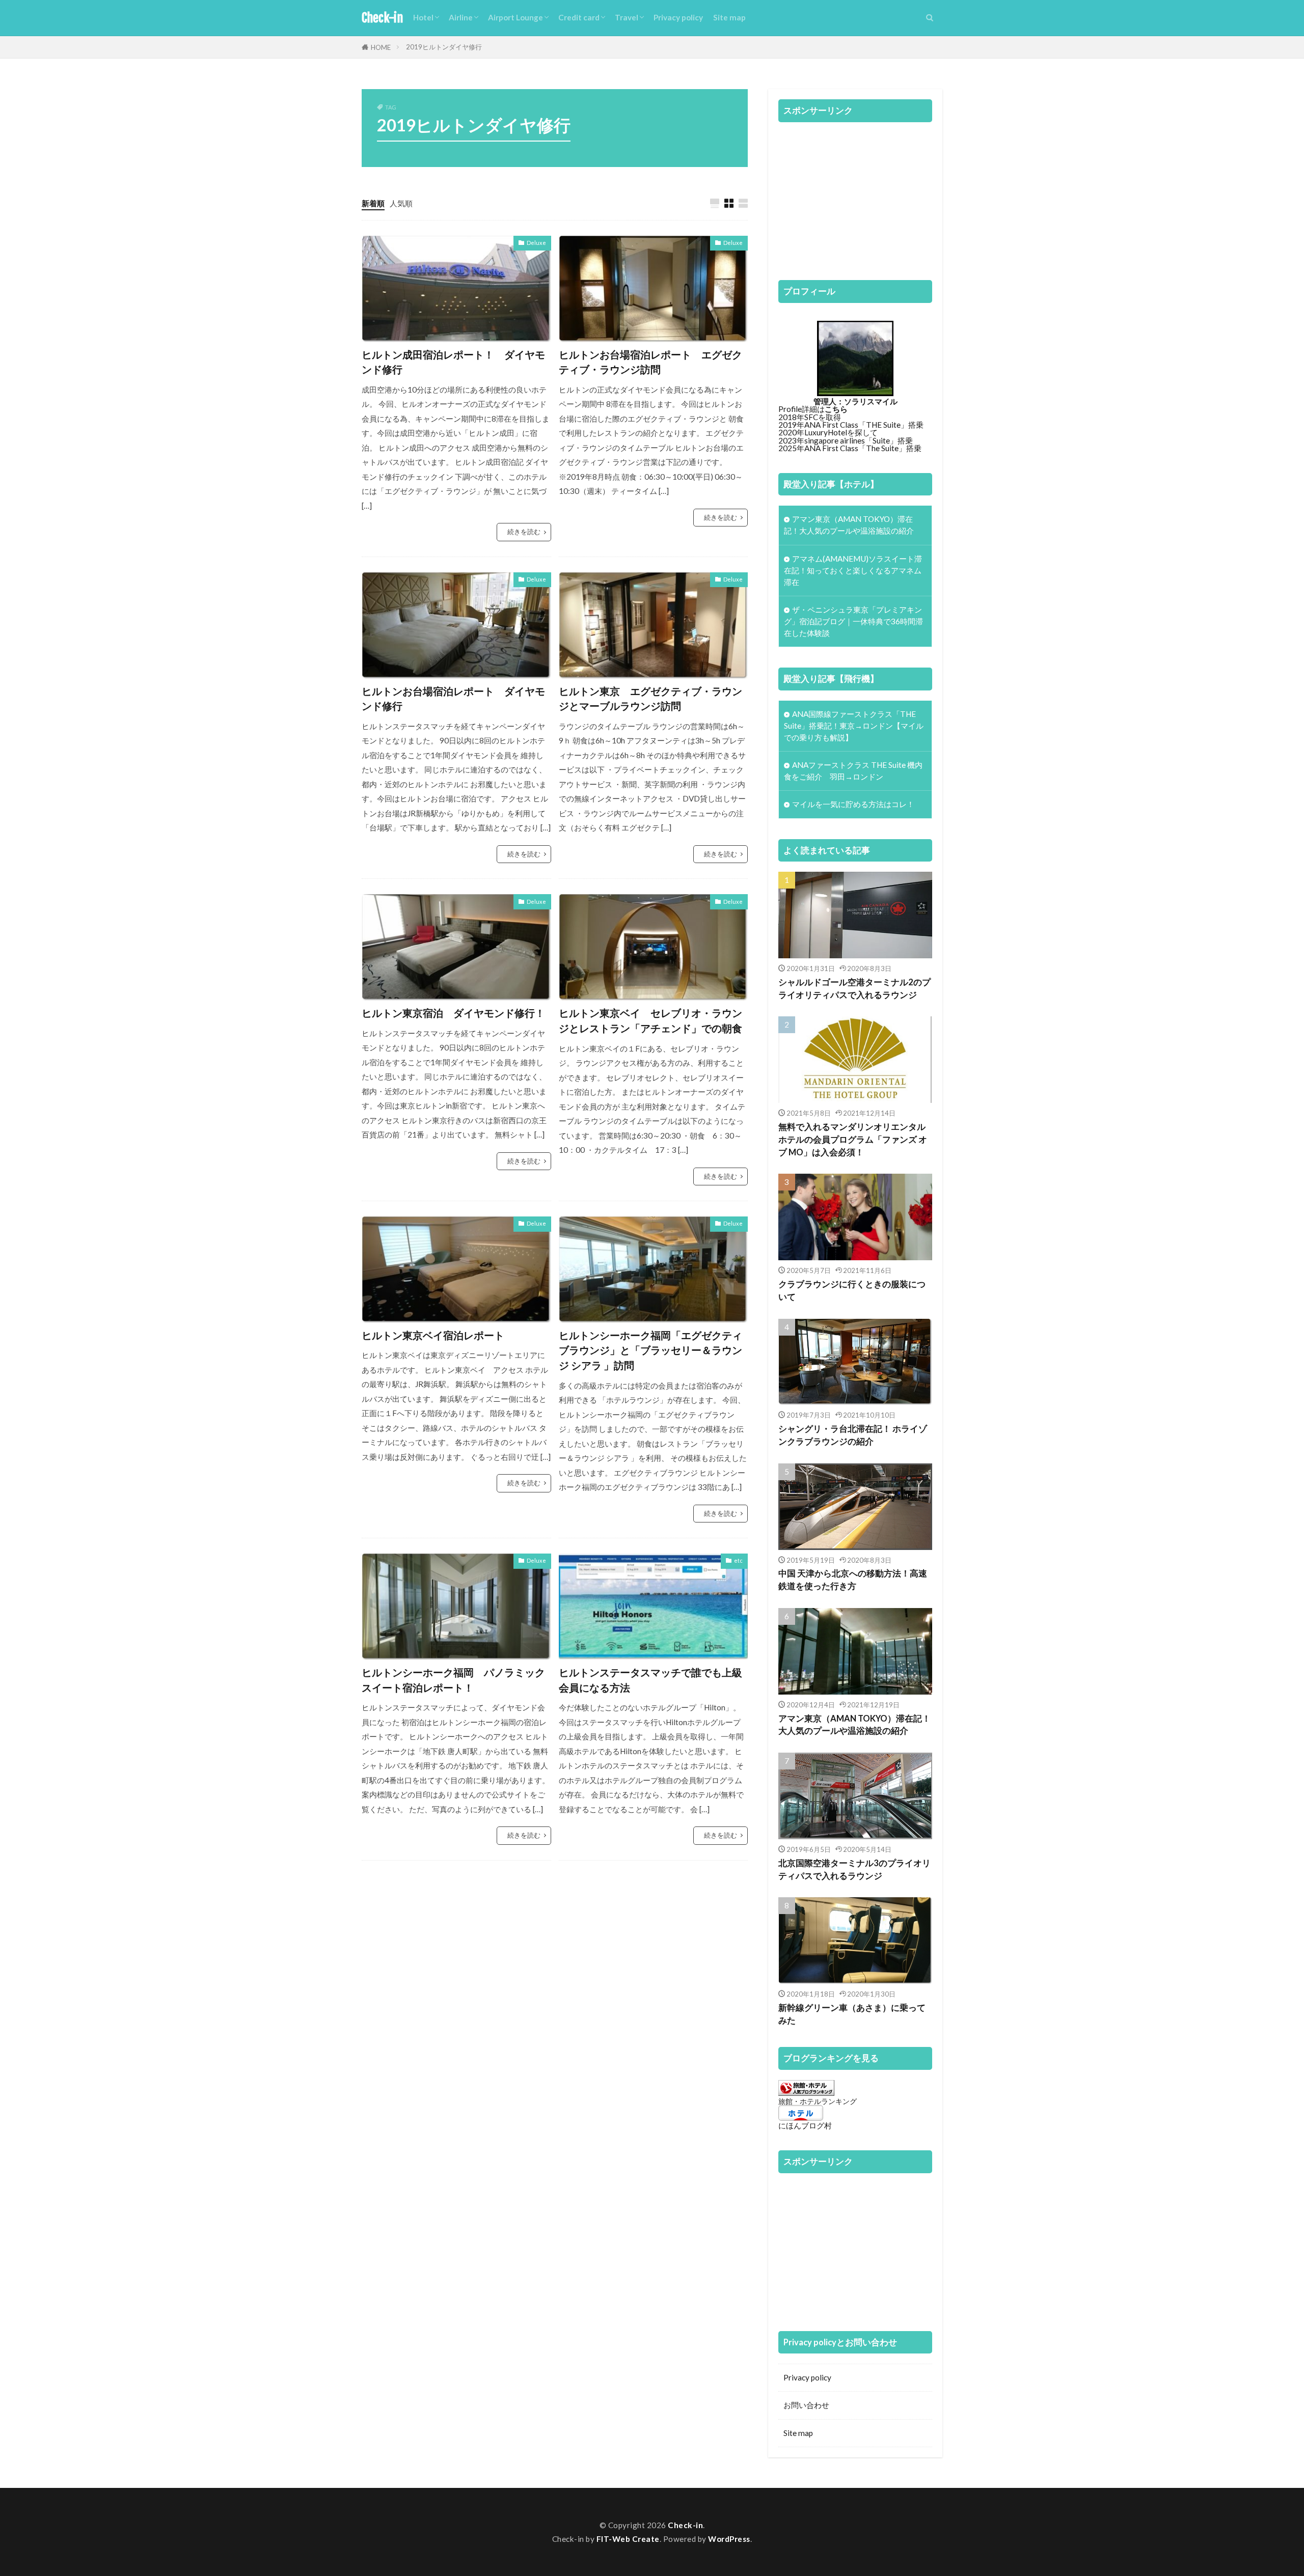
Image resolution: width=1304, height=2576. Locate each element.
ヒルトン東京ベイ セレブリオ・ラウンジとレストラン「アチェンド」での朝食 (650, 1020)
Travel (627, 17)
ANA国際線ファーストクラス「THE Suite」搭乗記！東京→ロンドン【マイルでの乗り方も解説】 (854, 726)
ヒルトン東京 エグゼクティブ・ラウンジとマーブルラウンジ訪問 (650, 699)
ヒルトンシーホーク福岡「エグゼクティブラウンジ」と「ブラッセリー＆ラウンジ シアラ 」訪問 (650, 1350)
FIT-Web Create (628, 2539)
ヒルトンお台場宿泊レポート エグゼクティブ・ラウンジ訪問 (650, 362)
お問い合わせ (806, 2405)
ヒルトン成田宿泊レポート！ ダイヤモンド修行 (453, 362)
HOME (381, 47)
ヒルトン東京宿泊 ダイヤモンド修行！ (453, 1013)
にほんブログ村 (805, 2125)
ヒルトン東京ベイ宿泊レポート (433, 1335)
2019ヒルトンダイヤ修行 (444, 47)
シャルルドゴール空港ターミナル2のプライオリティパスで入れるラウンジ (854, 989)
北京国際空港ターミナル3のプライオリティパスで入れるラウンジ (854, 1869)
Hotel (423, 17)
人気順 (401, 203)
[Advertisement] (855, 196)
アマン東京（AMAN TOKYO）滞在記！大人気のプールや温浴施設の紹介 (849, 525)
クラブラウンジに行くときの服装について (852, 1291)
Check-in (382, 18)
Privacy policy (678, 17)
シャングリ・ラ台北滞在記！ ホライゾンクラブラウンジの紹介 (853, 1435)
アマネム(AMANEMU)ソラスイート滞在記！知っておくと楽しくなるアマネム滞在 (853, 570)
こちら (836, 409)
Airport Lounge (515, 17)
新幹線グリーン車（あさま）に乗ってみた (852, 2014)
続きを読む (524, 532)
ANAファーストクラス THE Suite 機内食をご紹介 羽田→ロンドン (853, 771)
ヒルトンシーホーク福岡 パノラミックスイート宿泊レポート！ (453, 1680)
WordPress (729, 2539)
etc (738, 1560)
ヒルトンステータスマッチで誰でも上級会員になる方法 (650, 1680)
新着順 (373, 203)
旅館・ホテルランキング (818, 2101)
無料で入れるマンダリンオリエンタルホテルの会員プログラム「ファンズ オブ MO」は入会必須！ (853, 1140)
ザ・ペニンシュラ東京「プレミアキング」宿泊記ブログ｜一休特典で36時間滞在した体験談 (853, 621)
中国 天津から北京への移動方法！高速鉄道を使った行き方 (853, 1580)
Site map (729, 17)
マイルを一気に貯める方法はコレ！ (853, 804)
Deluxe (536, 243)
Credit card (579, 17)
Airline (461, 17)
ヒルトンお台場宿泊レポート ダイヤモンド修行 (453, 699)
